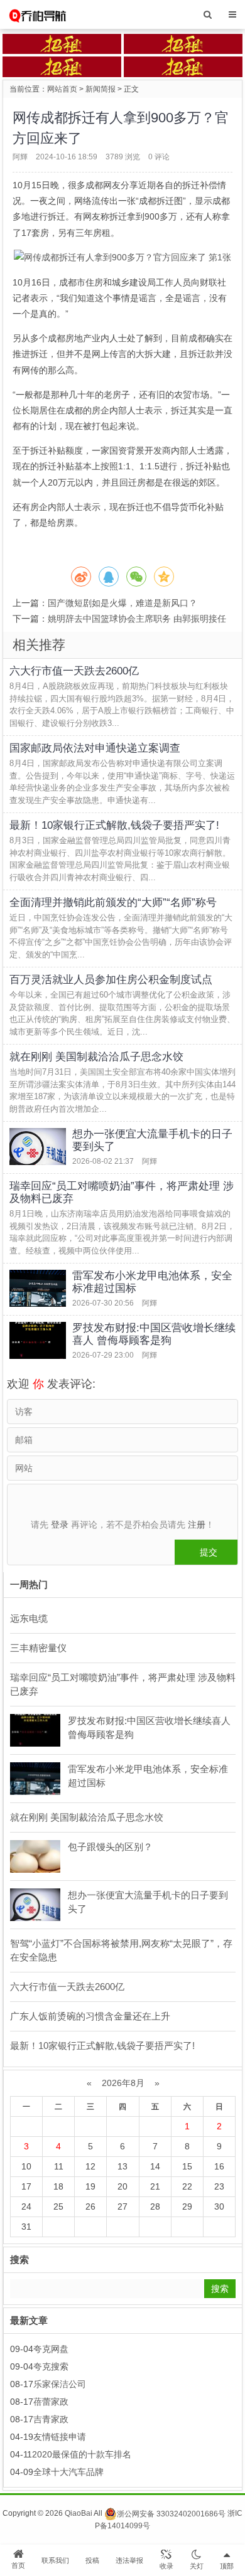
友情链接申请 (60, 2437)
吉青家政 (51, 2419)
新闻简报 (101, 89)
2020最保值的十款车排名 (82, 2454)
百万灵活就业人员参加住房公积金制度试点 (111, 980)
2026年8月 (123, 2083)
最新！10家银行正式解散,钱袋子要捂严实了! (114, 825)
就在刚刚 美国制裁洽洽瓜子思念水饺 (96, 1057)
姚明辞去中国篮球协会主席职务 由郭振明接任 (137, 619)
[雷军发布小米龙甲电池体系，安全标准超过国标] (38, 1288)
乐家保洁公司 (60, 2384)
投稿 (92, 2560)
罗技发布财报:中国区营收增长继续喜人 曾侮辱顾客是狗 (154, 1334)
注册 (197, 1525)
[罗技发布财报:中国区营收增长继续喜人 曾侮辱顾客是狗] (38, 1340)
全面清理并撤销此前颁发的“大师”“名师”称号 (113, 902)
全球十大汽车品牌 (68, 2472)
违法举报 (129, 2560)
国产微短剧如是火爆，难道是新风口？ (122, 603)
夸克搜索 (51, 2366)
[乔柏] (37, 14)
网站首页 (62, 89)
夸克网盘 (51, 2349)
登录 (60, 1525)
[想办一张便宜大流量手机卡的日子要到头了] (38, 1147)
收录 (166, 2566)
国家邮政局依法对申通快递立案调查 (95, 748)
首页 (18, 2565)
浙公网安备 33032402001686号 (171, 2514)
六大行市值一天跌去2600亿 (74, 671)
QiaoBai (79, 2514)
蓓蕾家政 (51, 2402)
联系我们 (55, 2560)
